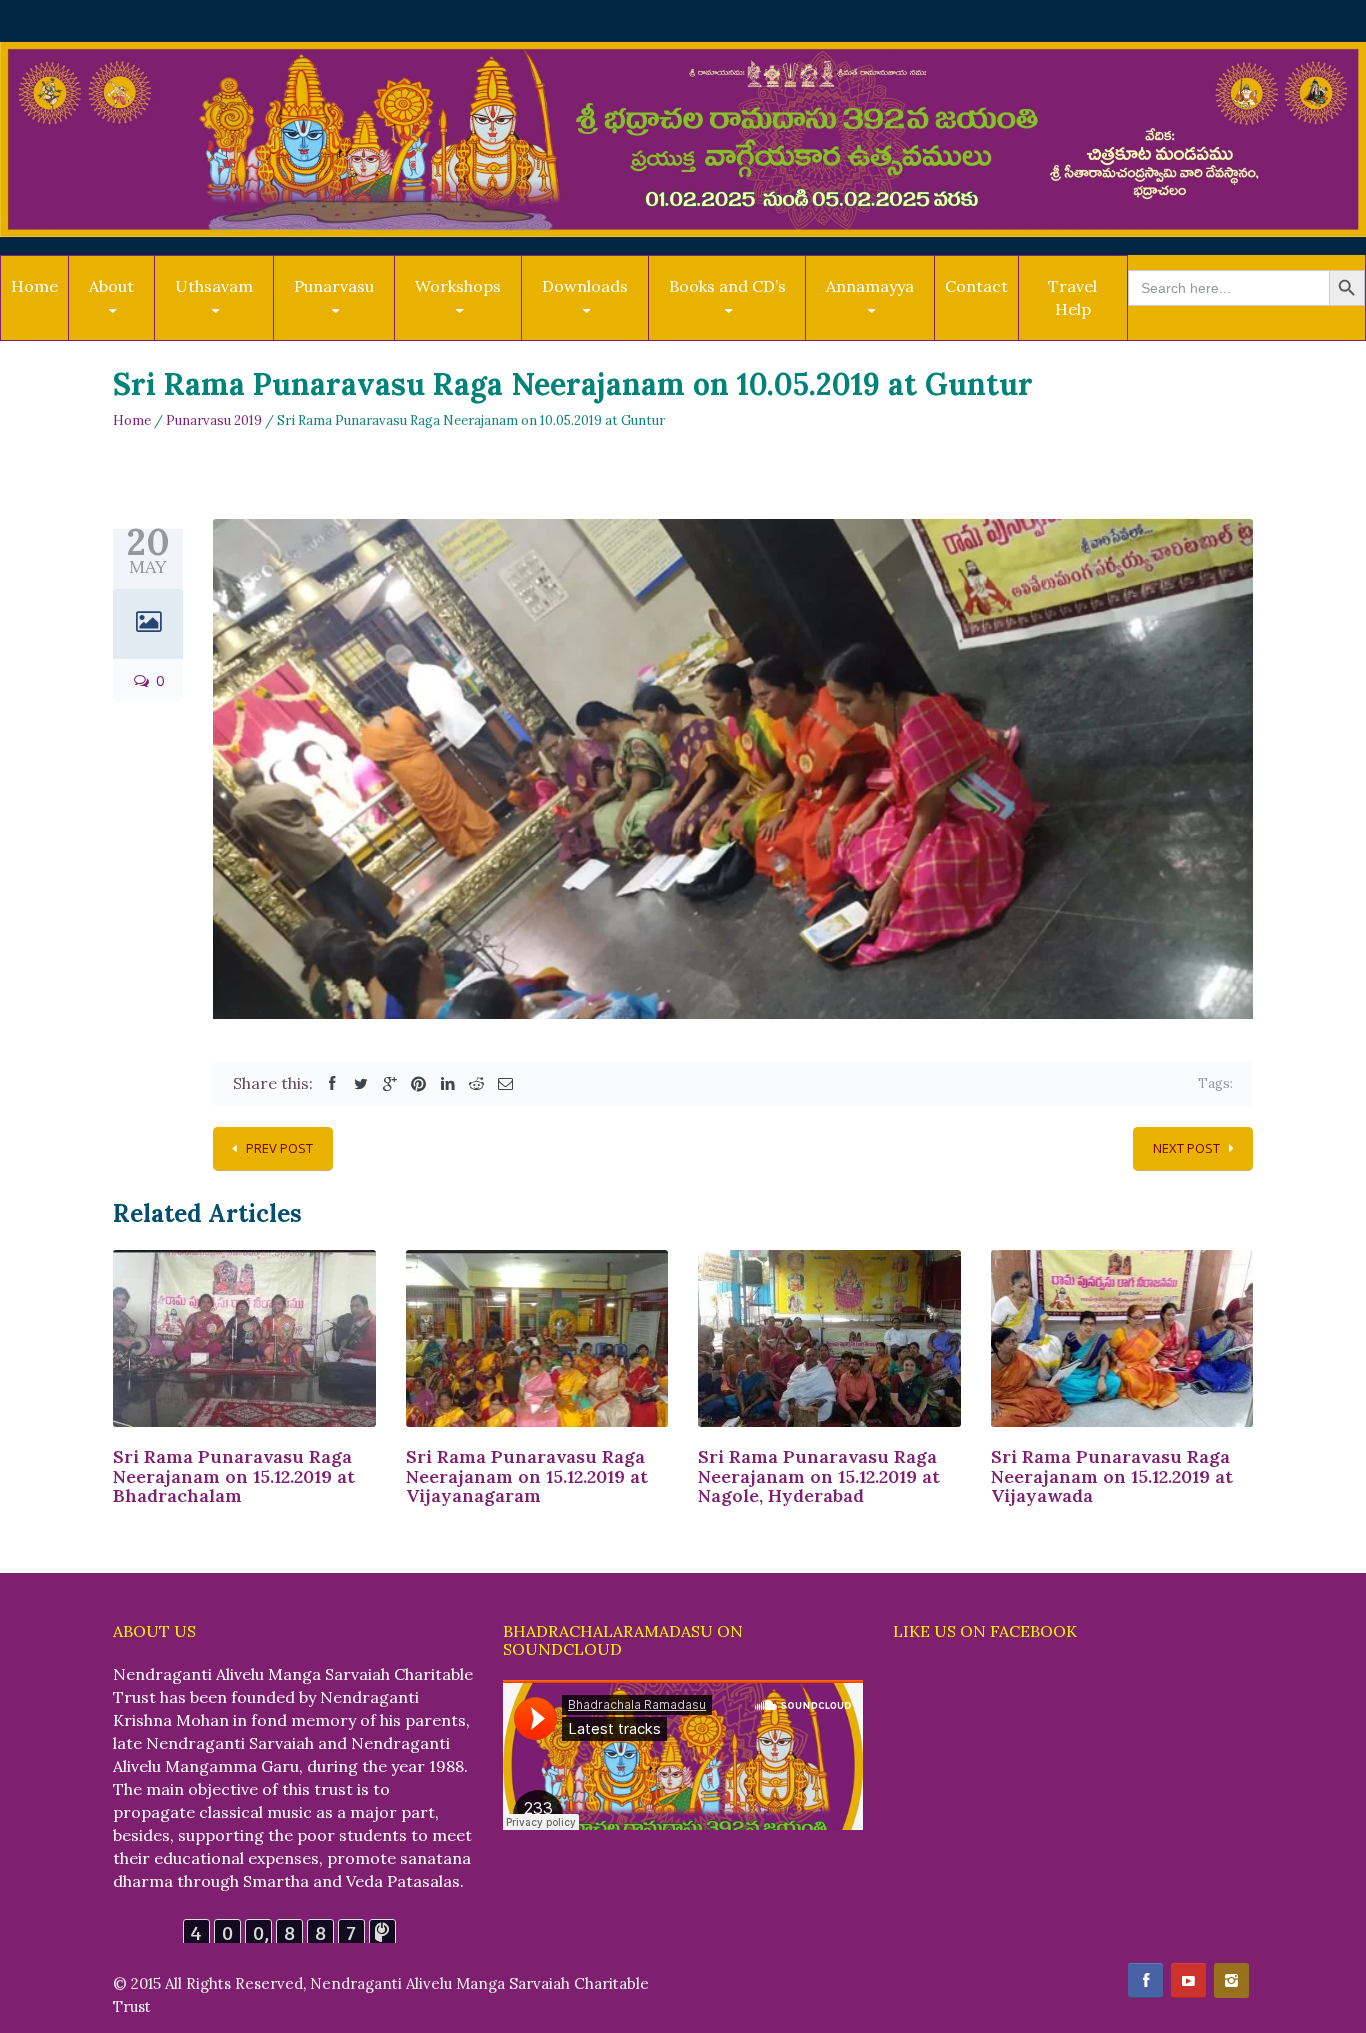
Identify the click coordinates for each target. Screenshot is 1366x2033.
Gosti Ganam (613, 329)
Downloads (585, 286)
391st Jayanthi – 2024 (241, 335)
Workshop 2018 (467, 338)
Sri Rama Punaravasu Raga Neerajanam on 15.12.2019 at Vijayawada (1112, 1476)
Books (692, 338)
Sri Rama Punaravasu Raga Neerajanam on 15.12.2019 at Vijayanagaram (527, 1476)
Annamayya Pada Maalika (900, 330)
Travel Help (1072, 297)
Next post (1186, 1148)
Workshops (458, 286)
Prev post (279, 1148)
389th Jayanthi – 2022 (247, 330)
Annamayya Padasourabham (876, 335)
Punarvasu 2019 (344, 335)
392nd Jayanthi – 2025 (246, 338)
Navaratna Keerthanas (613, 335)
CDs (688, 335)
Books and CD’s (727, 286)
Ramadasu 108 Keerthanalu (588, 332)
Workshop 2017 (467, 335)
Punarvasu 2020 (346, 338)
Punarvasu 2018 (343, 332)
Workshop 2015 (488, 330)
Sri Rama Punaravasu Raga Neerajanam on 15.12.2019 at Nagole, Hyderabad (819, 1476)
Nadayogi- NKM (879, 338)
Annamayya (870, 286)
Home (34, 286)
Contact (976, 286)
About (111, 286)
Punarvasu (334, 286)
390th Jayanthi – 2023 (241, 332)
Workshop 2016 (467, 332)
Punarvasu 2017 (366, 330)
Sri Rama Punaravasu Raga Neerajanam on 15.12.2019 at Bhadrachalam (234, 1476)
